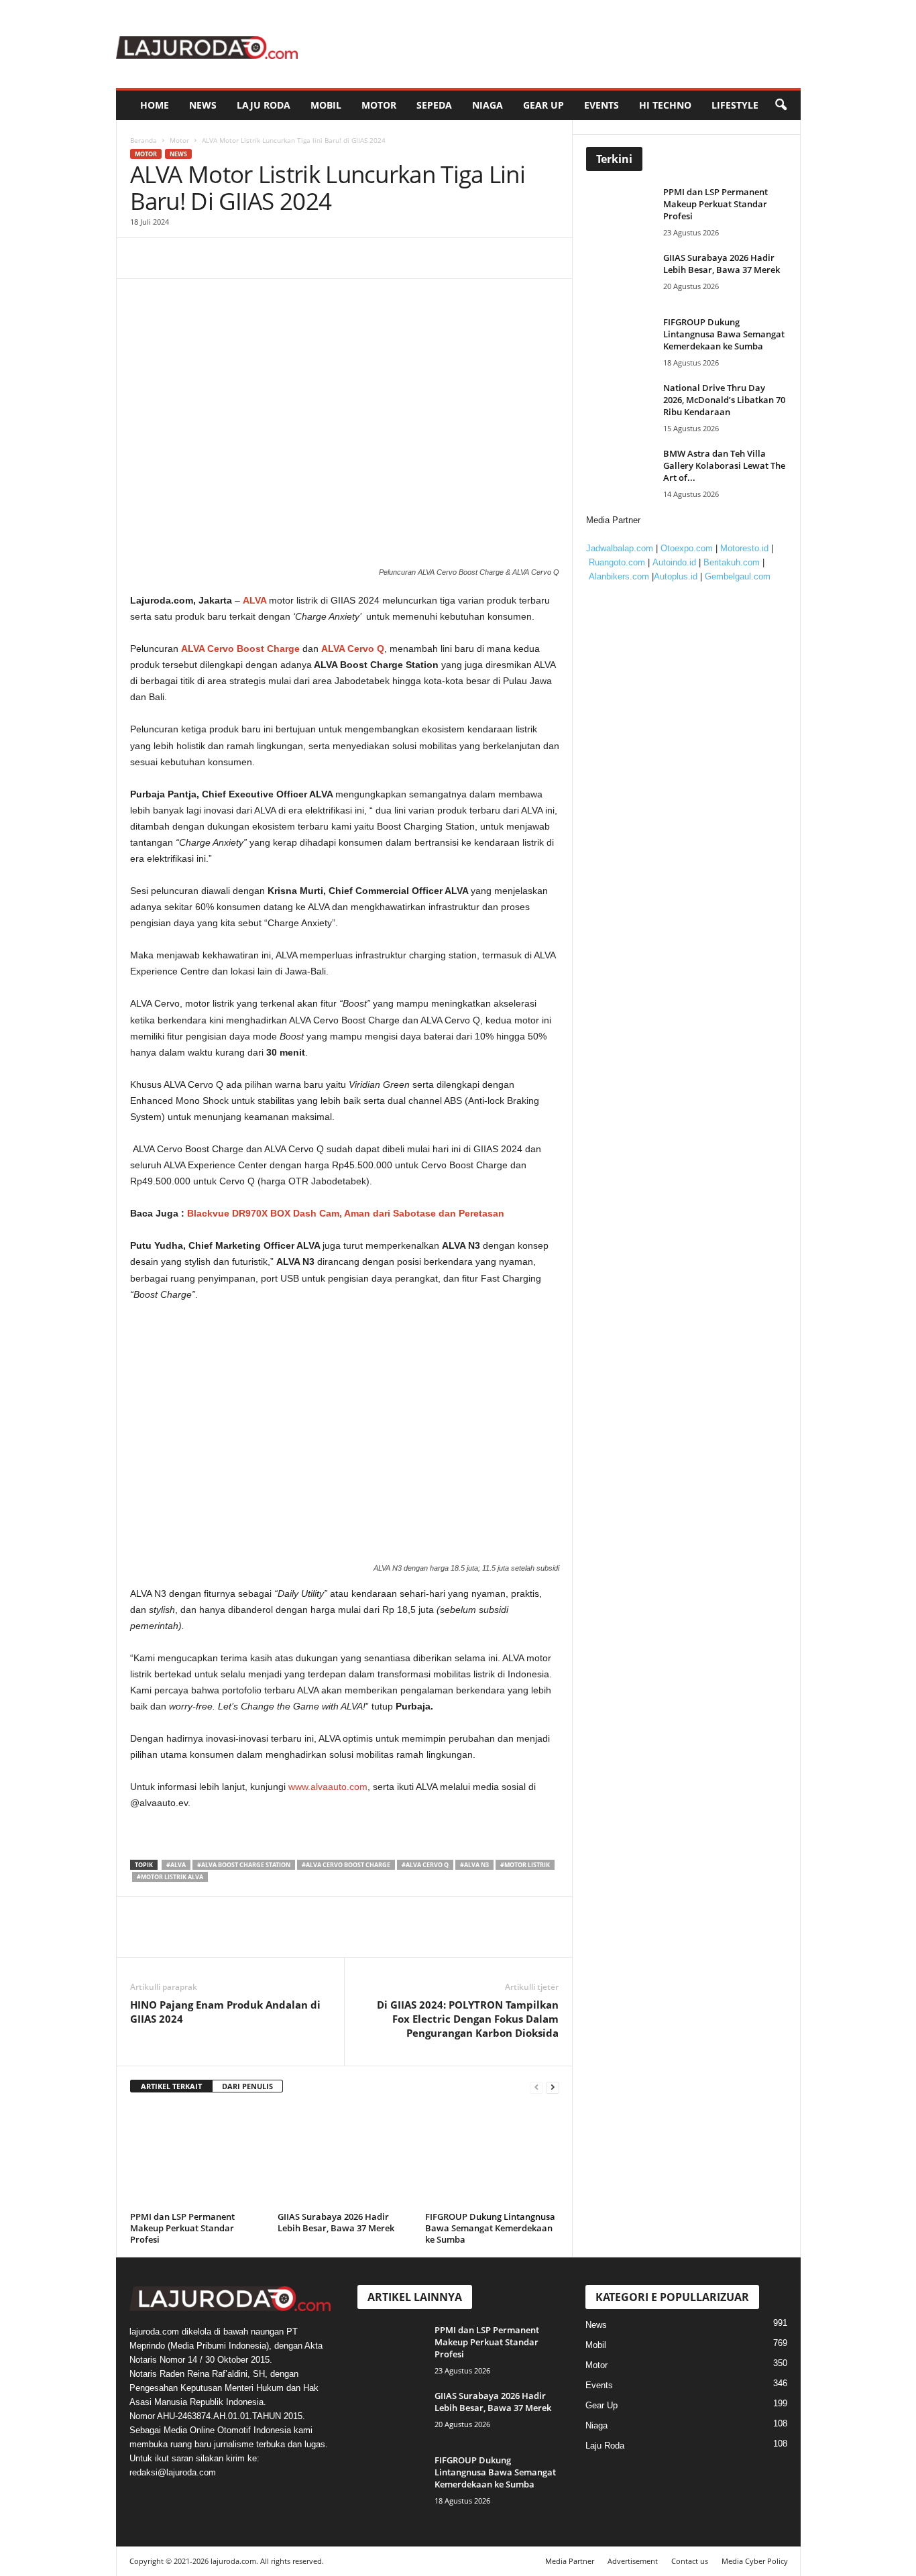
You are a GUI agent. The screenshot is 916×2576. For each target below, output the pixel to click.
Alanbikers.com (619, 576)
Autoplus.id (676, 576)
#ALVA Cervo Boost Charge (346, 1865)
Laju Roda (264, 105)
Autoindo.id (674, 562)
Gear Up (543, 105)
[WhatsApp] (236, 258)
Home (155, 105)
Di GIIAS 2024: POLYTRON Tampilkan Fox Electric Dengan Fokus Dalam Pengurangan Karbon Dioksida (468, 2019)
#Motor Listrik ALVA (170, 1877)
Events (602, 105)
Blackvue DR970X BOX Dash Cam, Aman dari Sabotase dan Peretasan (346, 1213)
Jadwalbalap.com (620, 548)
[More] (268, 258)
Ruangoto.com (617, 562)
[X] (174, 258)
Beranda (144, 140)
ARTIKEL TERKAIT (171, 2086)
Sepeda (434, 105)
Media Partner (570, 2561)
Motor (379, 105)
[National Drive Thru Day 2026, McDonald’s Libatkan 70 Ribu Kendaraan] (623, 407)
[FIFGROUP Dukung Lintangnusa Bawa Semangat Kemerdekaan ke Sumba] (492, 2157)
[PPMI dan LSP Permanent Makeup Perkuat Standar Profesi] (197, 2157)
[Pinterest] (205, 258)
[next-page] (553, 2087)
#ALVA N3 (474, 1865)
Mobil (326, 105)
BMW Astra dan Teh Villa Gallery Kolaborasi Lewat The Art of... (724, 465)
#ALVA (176, 1865)
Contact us (690, 2561)
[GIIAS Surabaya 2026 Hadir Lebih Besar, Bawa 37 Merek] (345, 2157)
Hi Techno (665, 105)
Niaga (488, 105)
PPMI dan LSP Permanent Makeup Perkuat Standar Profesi (182, 2228)
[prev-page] (536, 2087)
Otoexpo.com (687, 548)
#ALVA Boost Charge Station (244, 1865)
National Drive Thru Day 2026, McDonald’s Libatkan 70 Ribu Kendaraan (724, 400)
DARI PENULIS (247, 2086)
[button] (781, 105)
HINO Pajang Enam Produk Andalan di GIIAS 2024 (225, 2012)
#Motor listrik (525, 1865)
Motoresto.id (744, 548)
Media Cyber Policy (755, 2561)
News (203, 105)
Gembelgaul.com (738, 576)
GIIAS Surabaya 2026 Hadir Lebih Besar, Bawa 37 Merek (336, 2222)
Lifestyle (735, 105)
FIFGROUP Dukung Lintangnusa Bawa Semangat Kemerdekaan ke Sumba (490, 2228)
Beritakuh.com (732, 562)
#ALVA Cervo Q (425, 1865)
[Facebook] (144, 258)
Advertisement (633, 2561)
